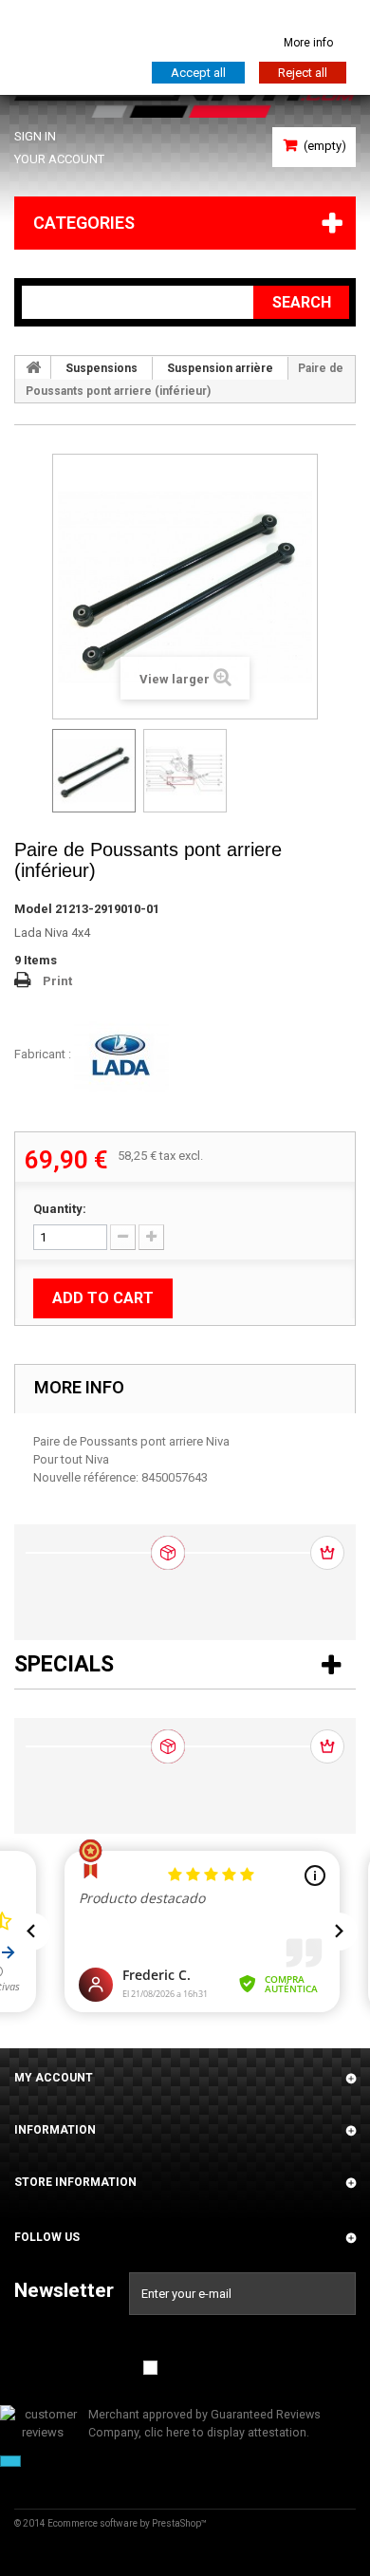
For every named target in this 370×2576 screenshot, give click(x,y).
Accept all (198, 73)
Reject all (303, 73)
